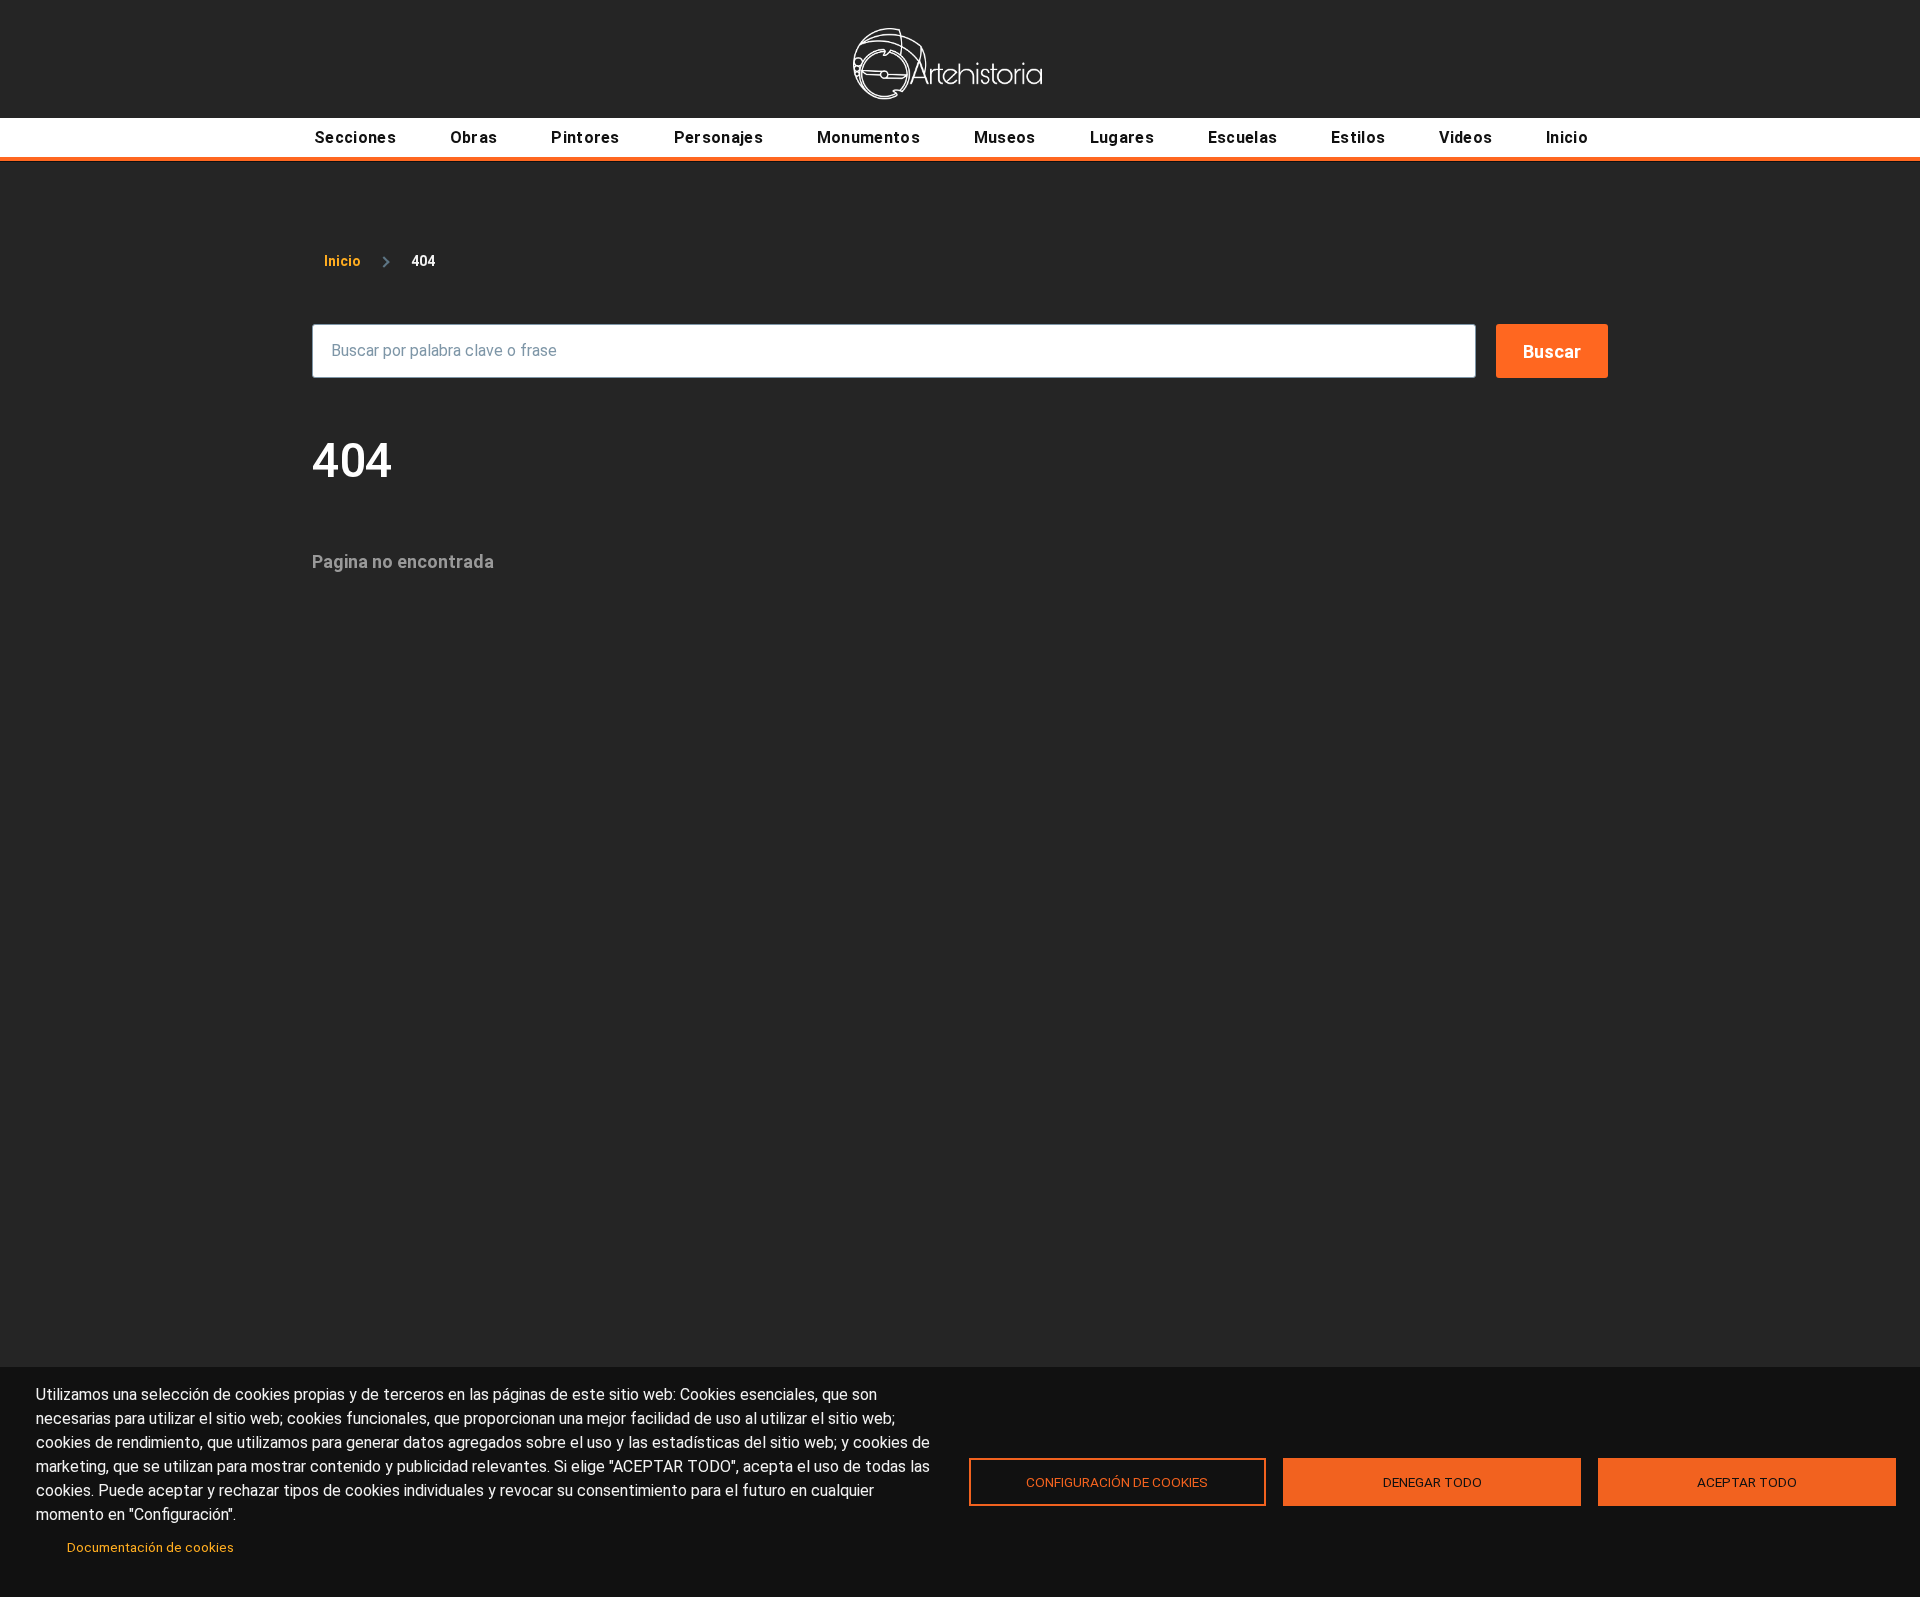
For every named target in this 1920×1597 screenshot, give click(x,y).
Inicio (342, 261)
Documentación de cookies (150, 1547)
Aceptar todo (1747, 1482)
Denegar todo (1432, 1482)
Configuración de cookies (1117, 1482)
